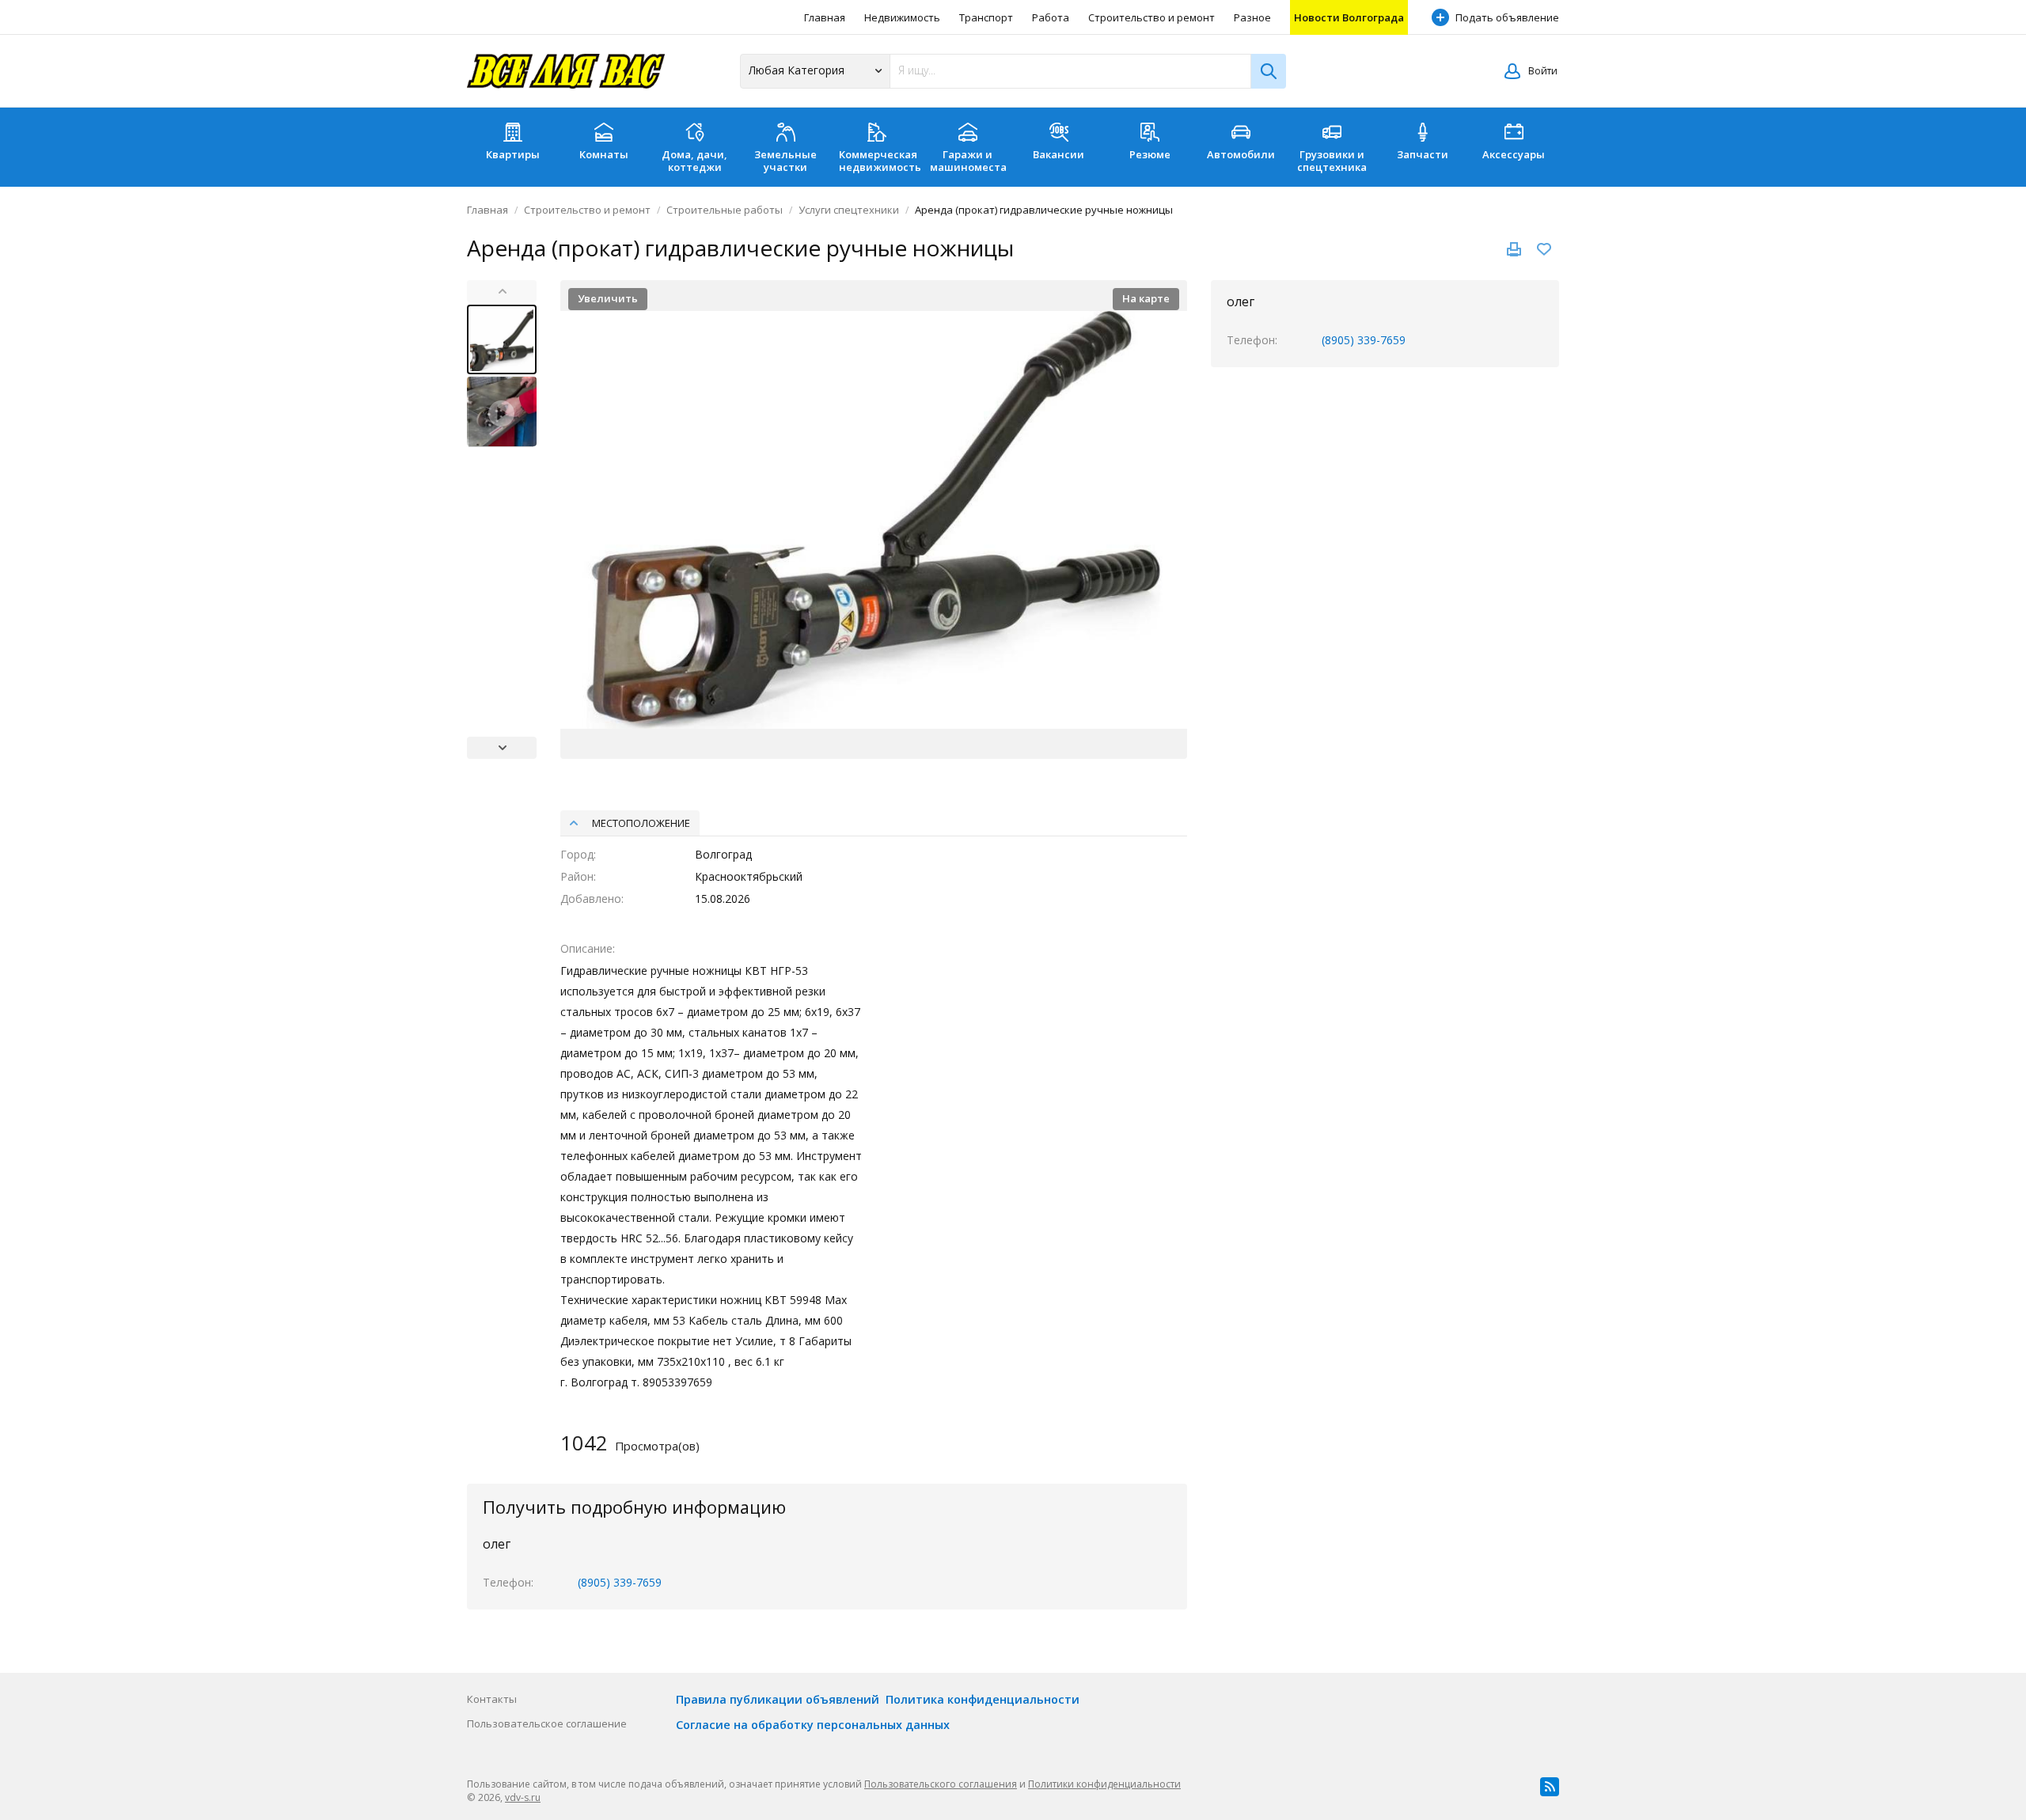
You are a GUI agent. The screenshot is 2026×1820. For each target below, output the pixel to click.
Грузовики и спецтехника (1332, 161)
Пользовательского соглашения (941, 1784)
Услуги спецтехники (849, 210)
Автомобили (1241, 154)
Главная (825, 17)
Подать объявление (1507, 17)
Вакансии (1059, 154)
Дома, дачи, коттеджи (694, 161)
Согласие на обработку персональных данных (813, 1725)
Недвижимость (902, 17)
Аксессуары (1514, 154)
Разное (1252, 17)
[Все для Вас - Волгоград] (566, 71)
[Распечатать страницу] (1514, 249)
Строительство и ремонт (1151, 17)
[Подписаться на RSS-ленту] (1550, 1787)
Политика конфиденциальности (983, 1699)
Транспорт (986, 17)
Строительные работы (725, 210)
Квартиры (513, 154)
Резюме (1150, 154)
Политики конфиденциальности (1104, 1784)
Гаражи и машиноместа (968, 161)
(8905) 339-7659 (1364, 340)
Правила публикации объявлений (778, 1699)
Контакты (492, 1699)
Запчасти (1423, 154)
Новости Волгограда (1349, 17)
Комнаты (604, 154)
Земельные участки (785, 161)
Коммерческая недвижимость (880, 161)
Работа (1051, 17)
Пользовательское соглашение (547, 1723)
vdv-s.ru (523, 1797)
